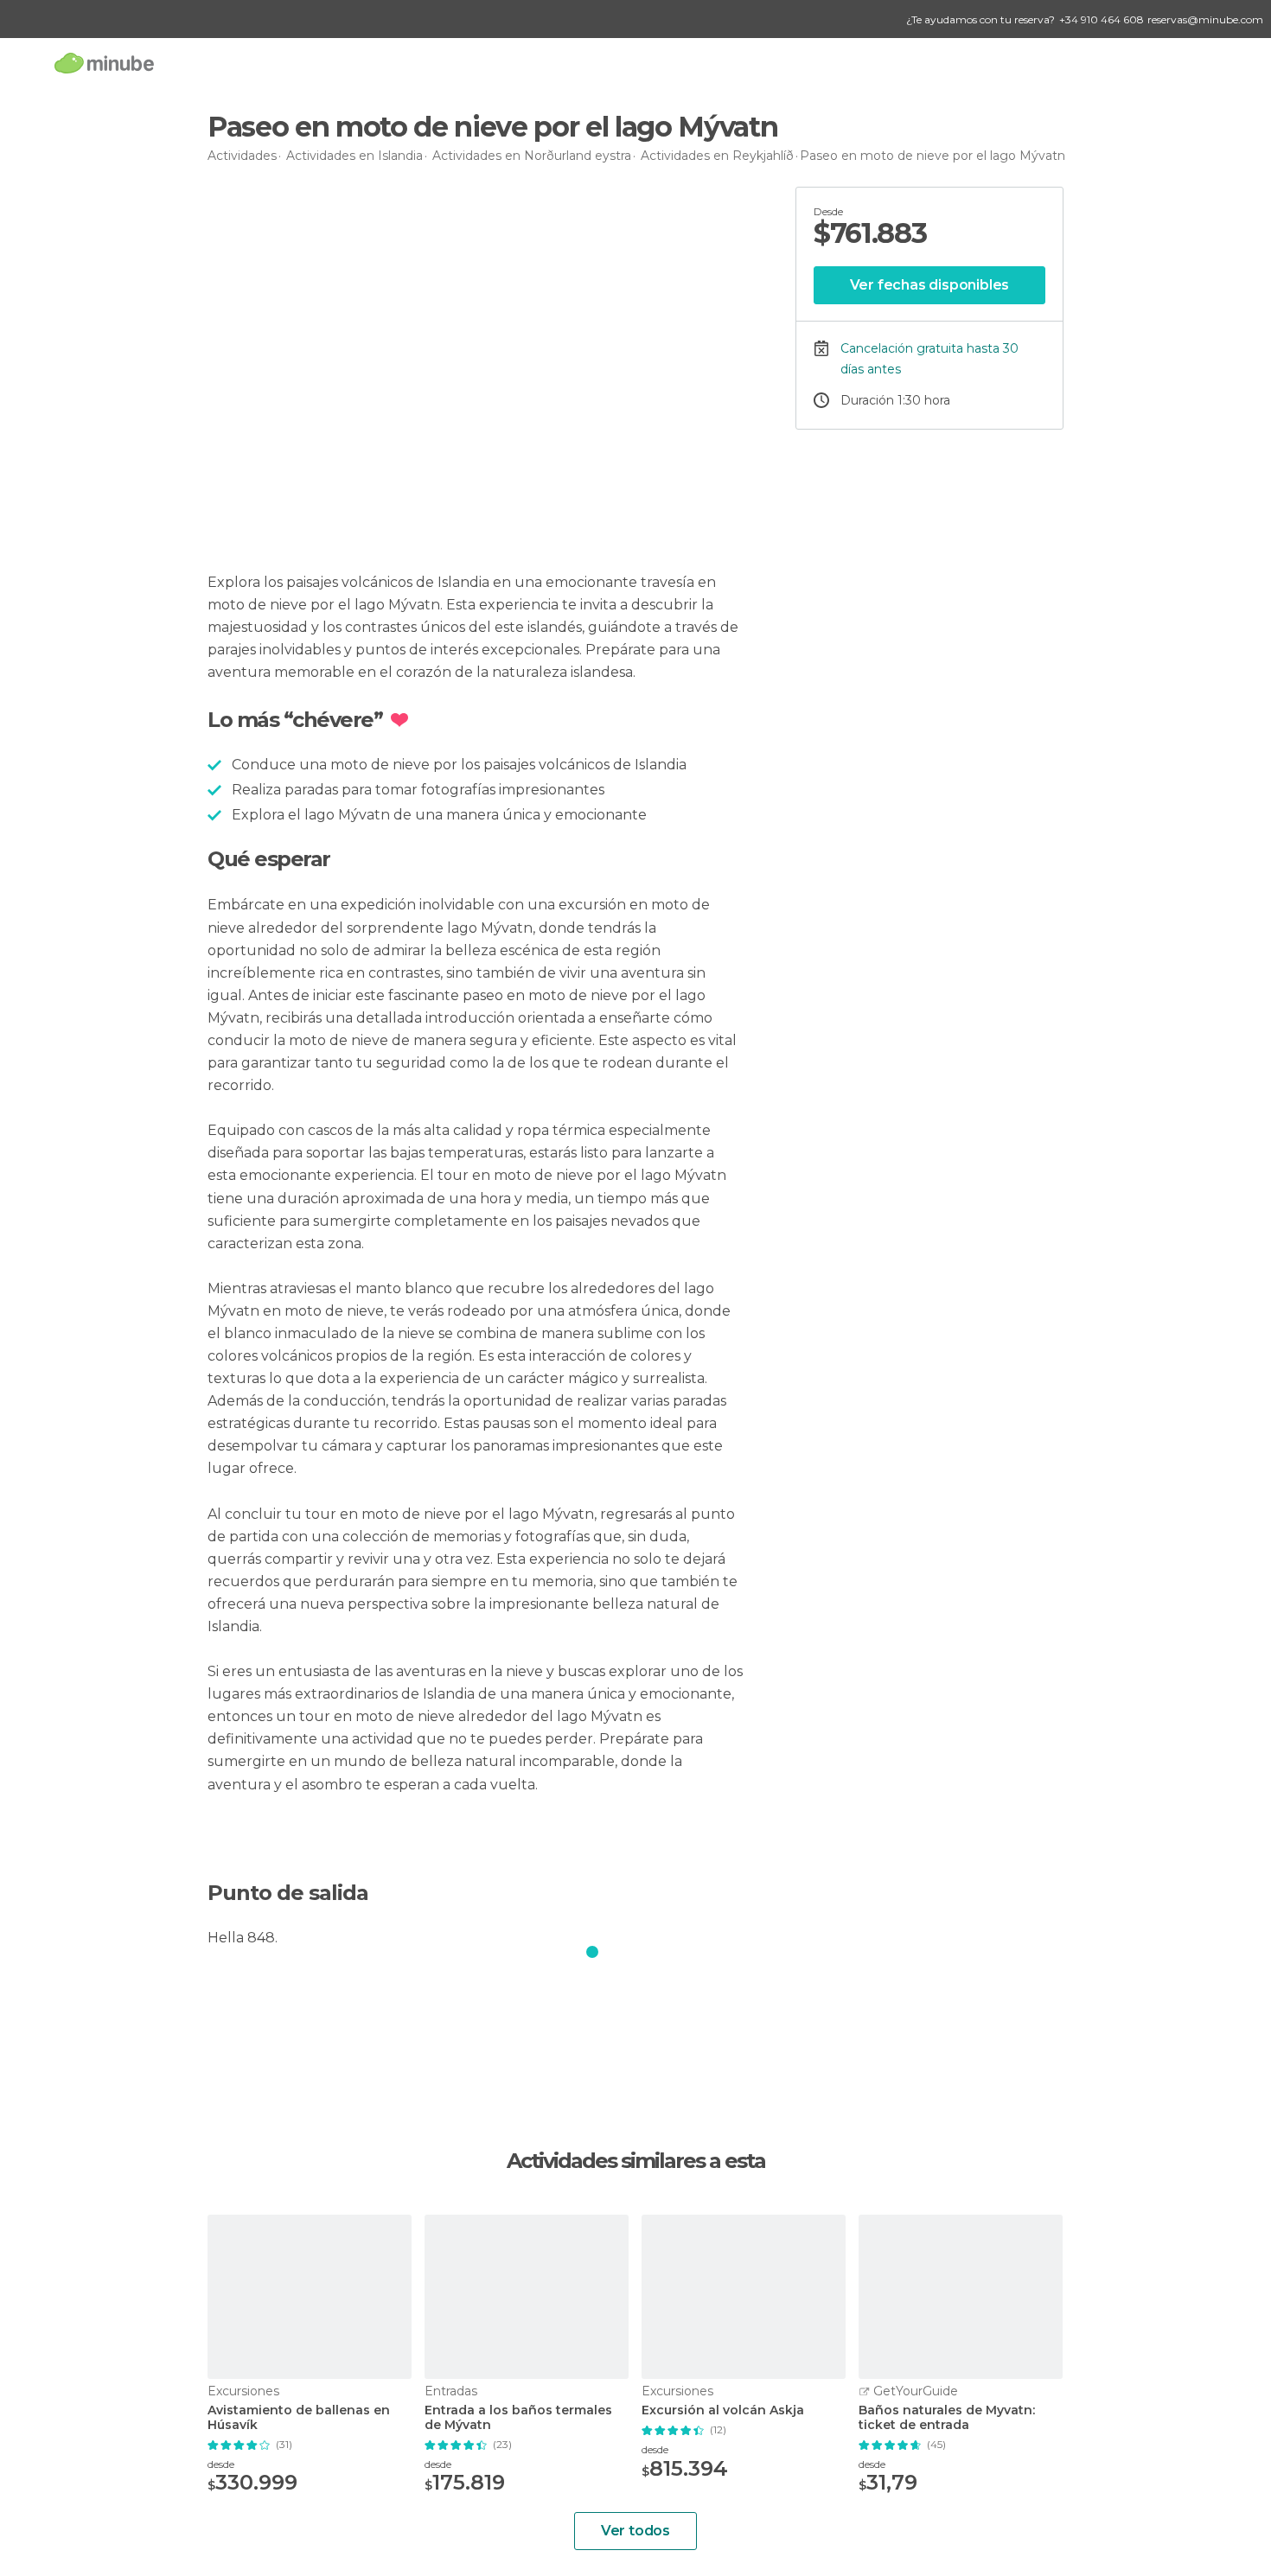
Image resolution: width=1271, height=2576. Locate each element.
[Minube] (104, 63)
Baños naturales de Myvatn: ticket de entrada (947, 2418)
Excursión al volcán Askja (723, 2410)
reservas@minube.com (1205, 19)
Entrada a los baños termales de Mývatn (518, 2418)
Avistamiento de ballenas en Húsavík (299, 2418)
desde (221, 2464)
